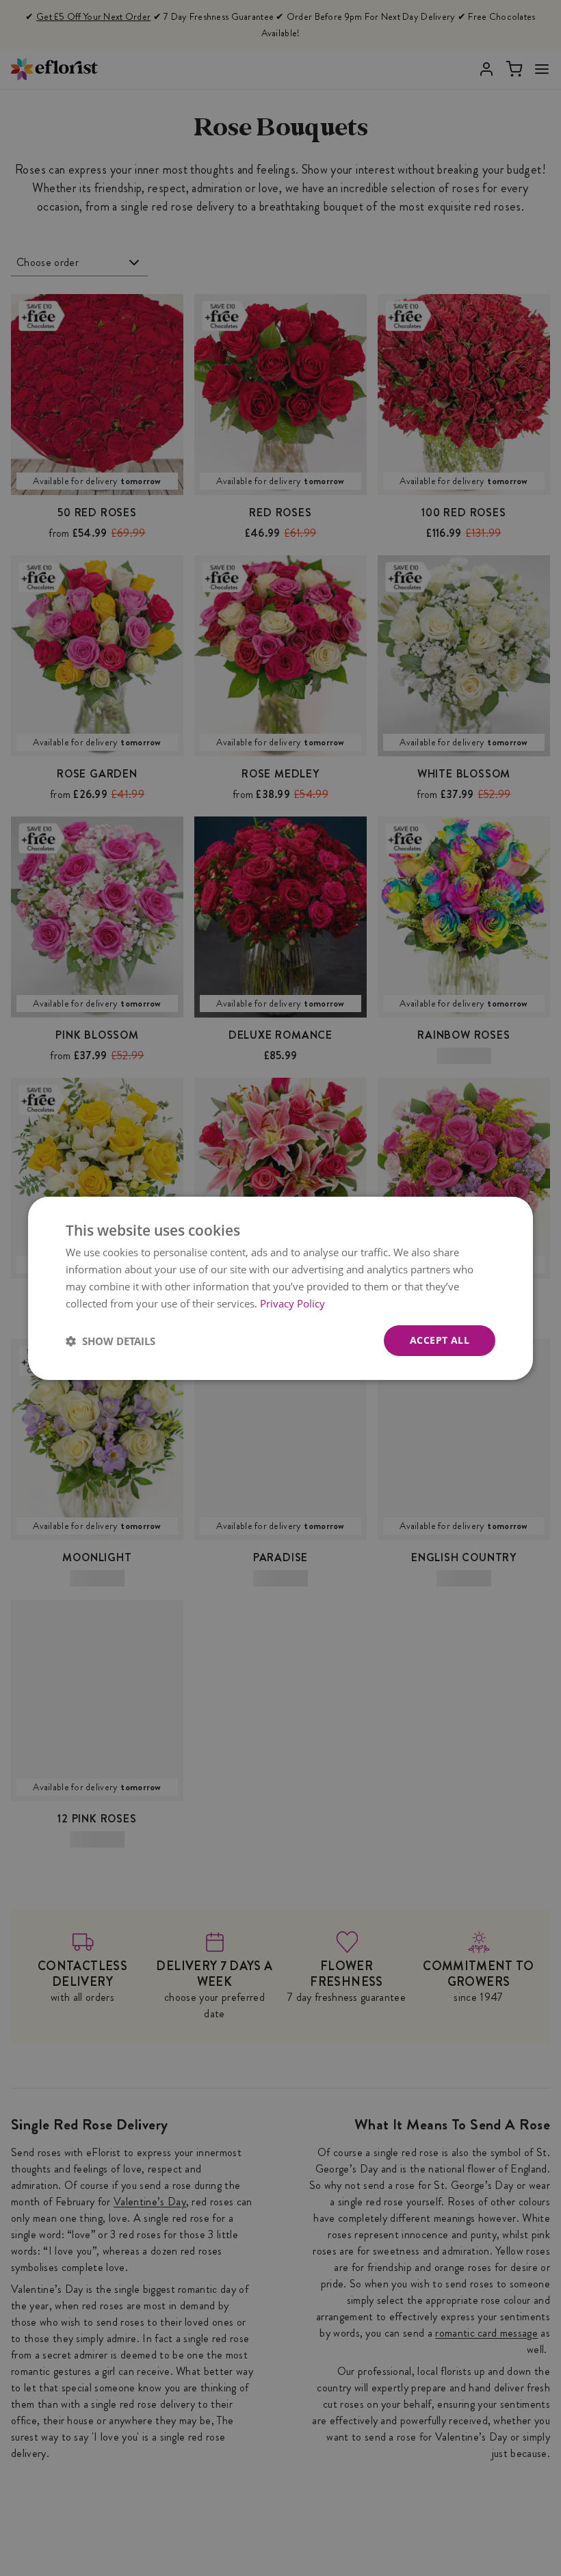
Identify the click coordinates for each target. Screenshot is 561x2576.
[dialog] (280, 1288)
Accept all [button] (440, 1340)
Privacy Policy (292, 1303)
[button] (110, 1340)
